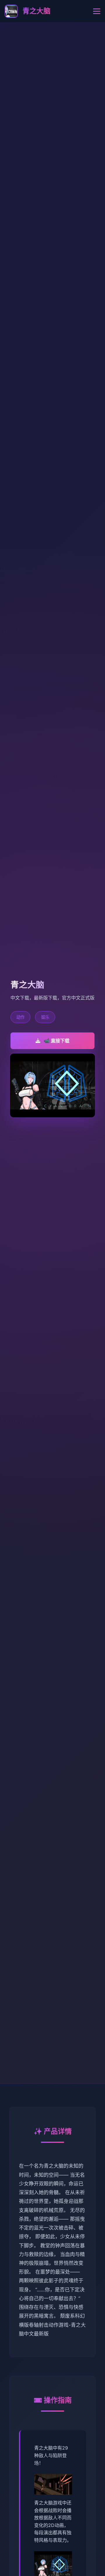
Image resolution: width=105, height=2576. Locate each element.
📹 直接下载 (57, 1041)
